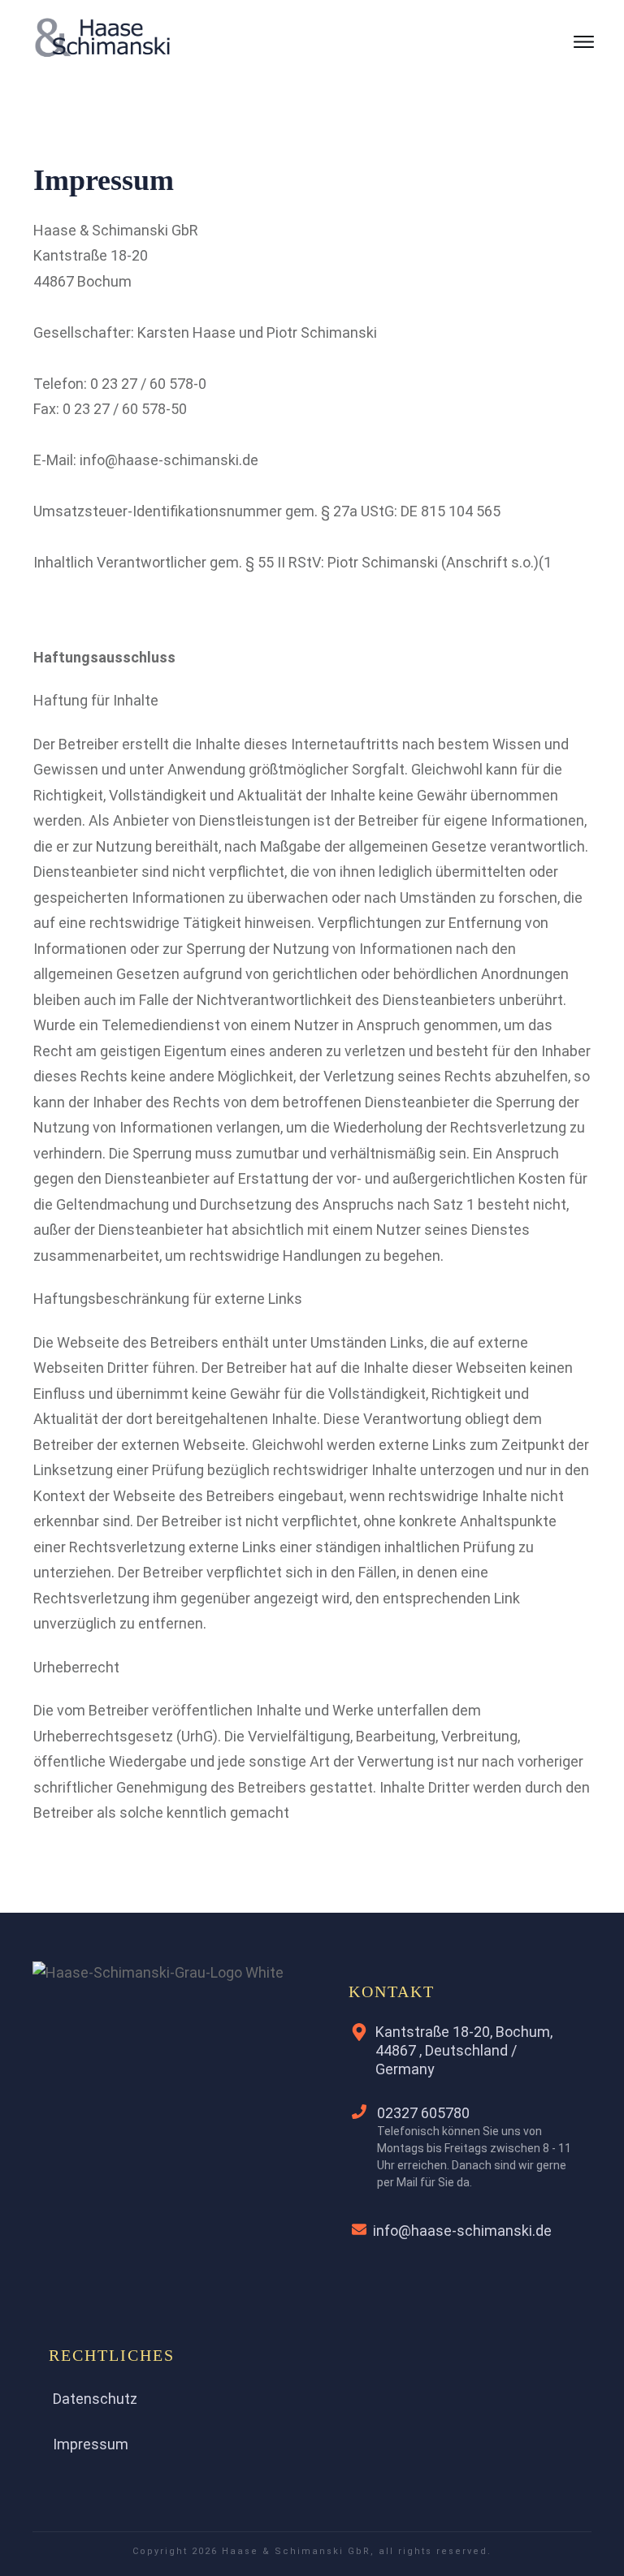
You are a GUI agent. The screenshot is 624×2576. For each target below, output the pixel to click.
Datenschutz (95, 2399)
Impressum (91, 2444)
